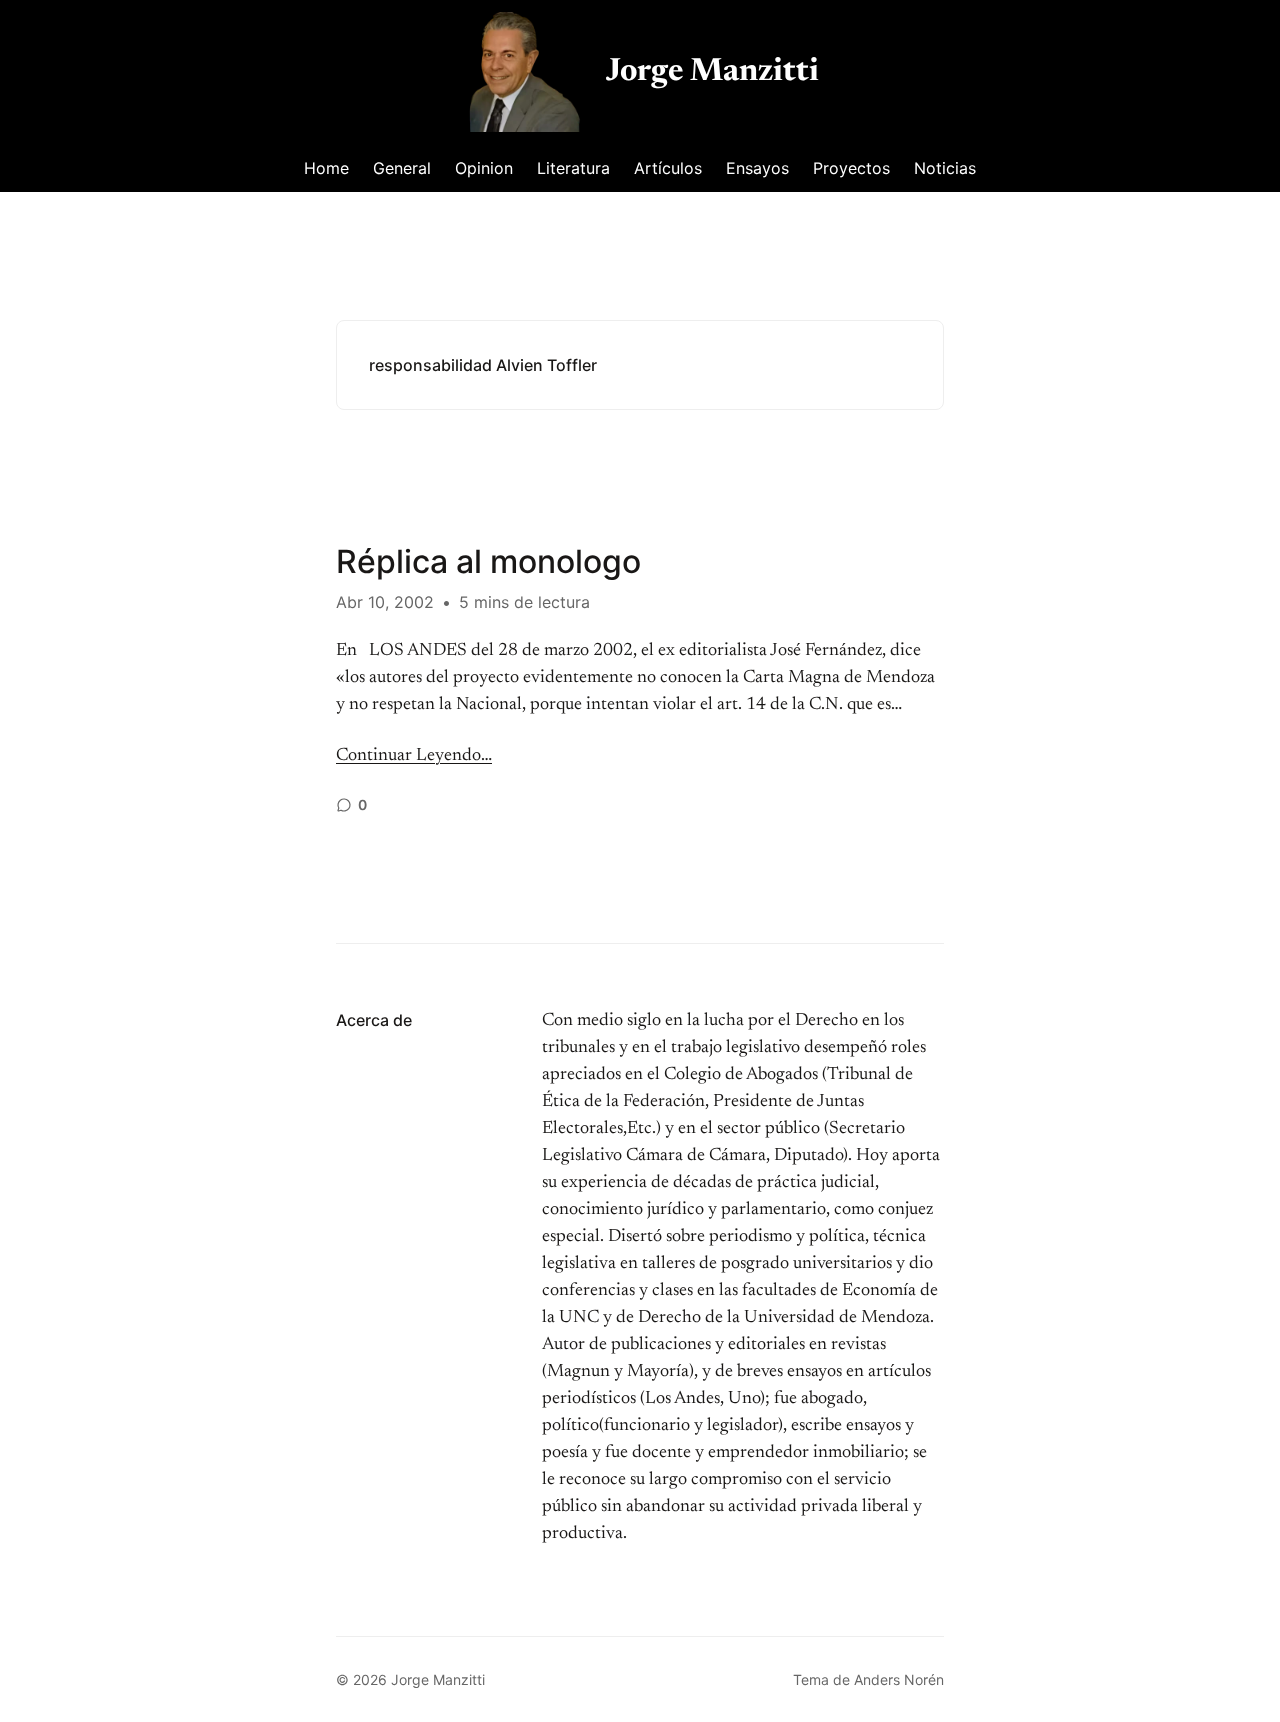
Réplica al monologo (488, 561)
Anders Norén (899, 1679)
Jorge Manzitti (712, 72)
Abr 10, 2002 (385, 602)
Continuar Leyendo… (414, 756)
